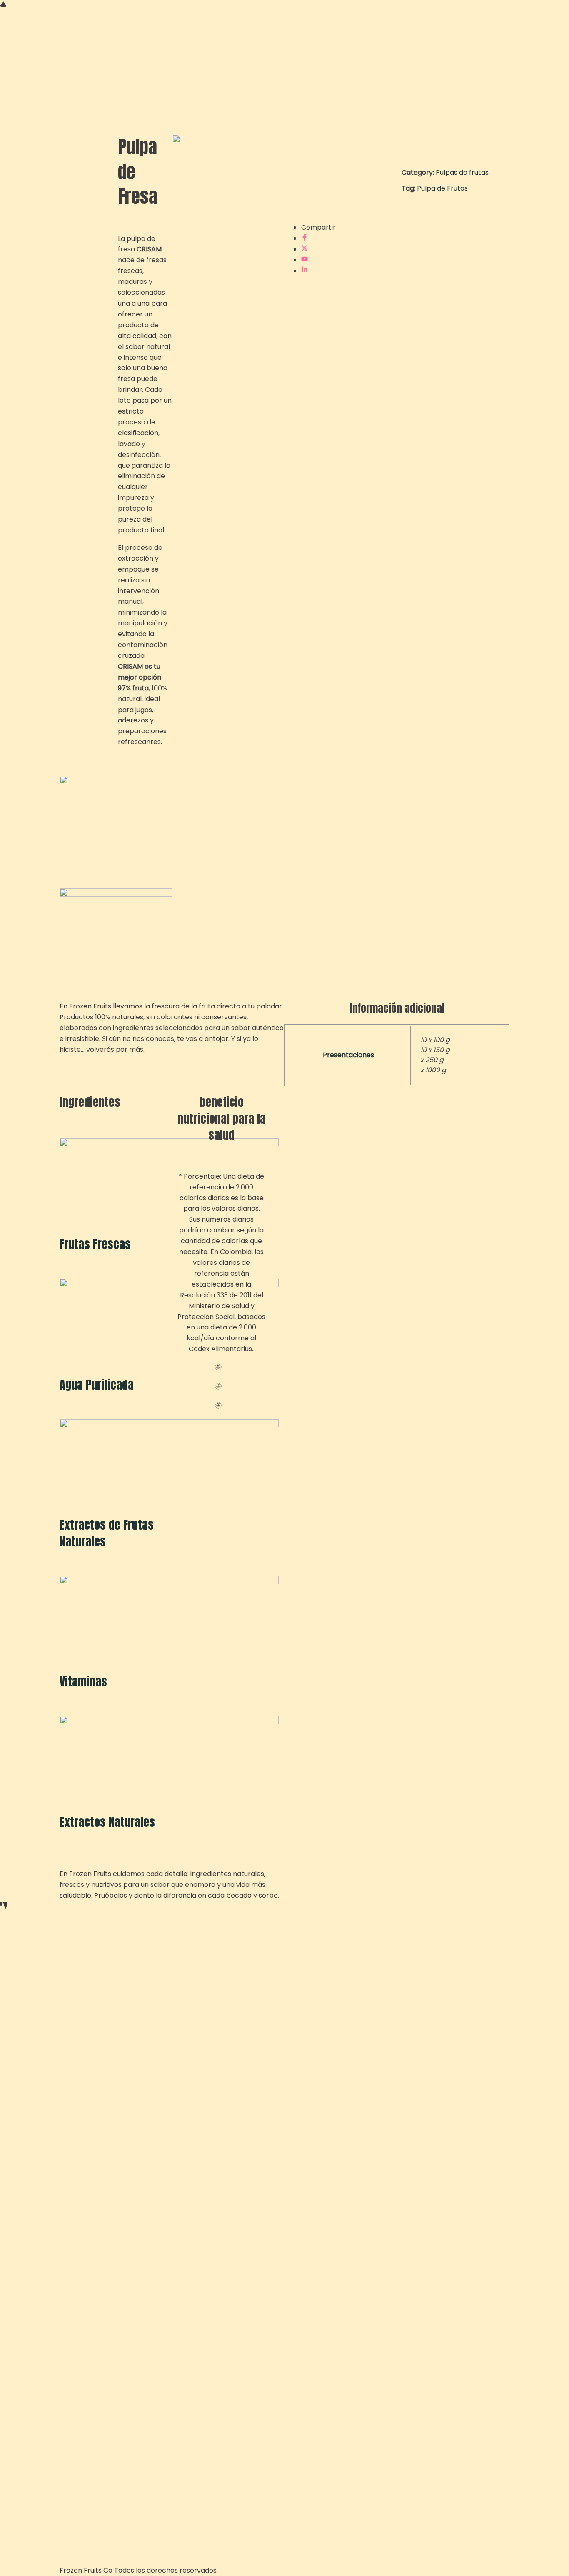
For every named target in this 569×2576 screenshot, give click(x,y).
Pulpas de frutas (462, 172)
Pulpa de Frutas (442, 188)
